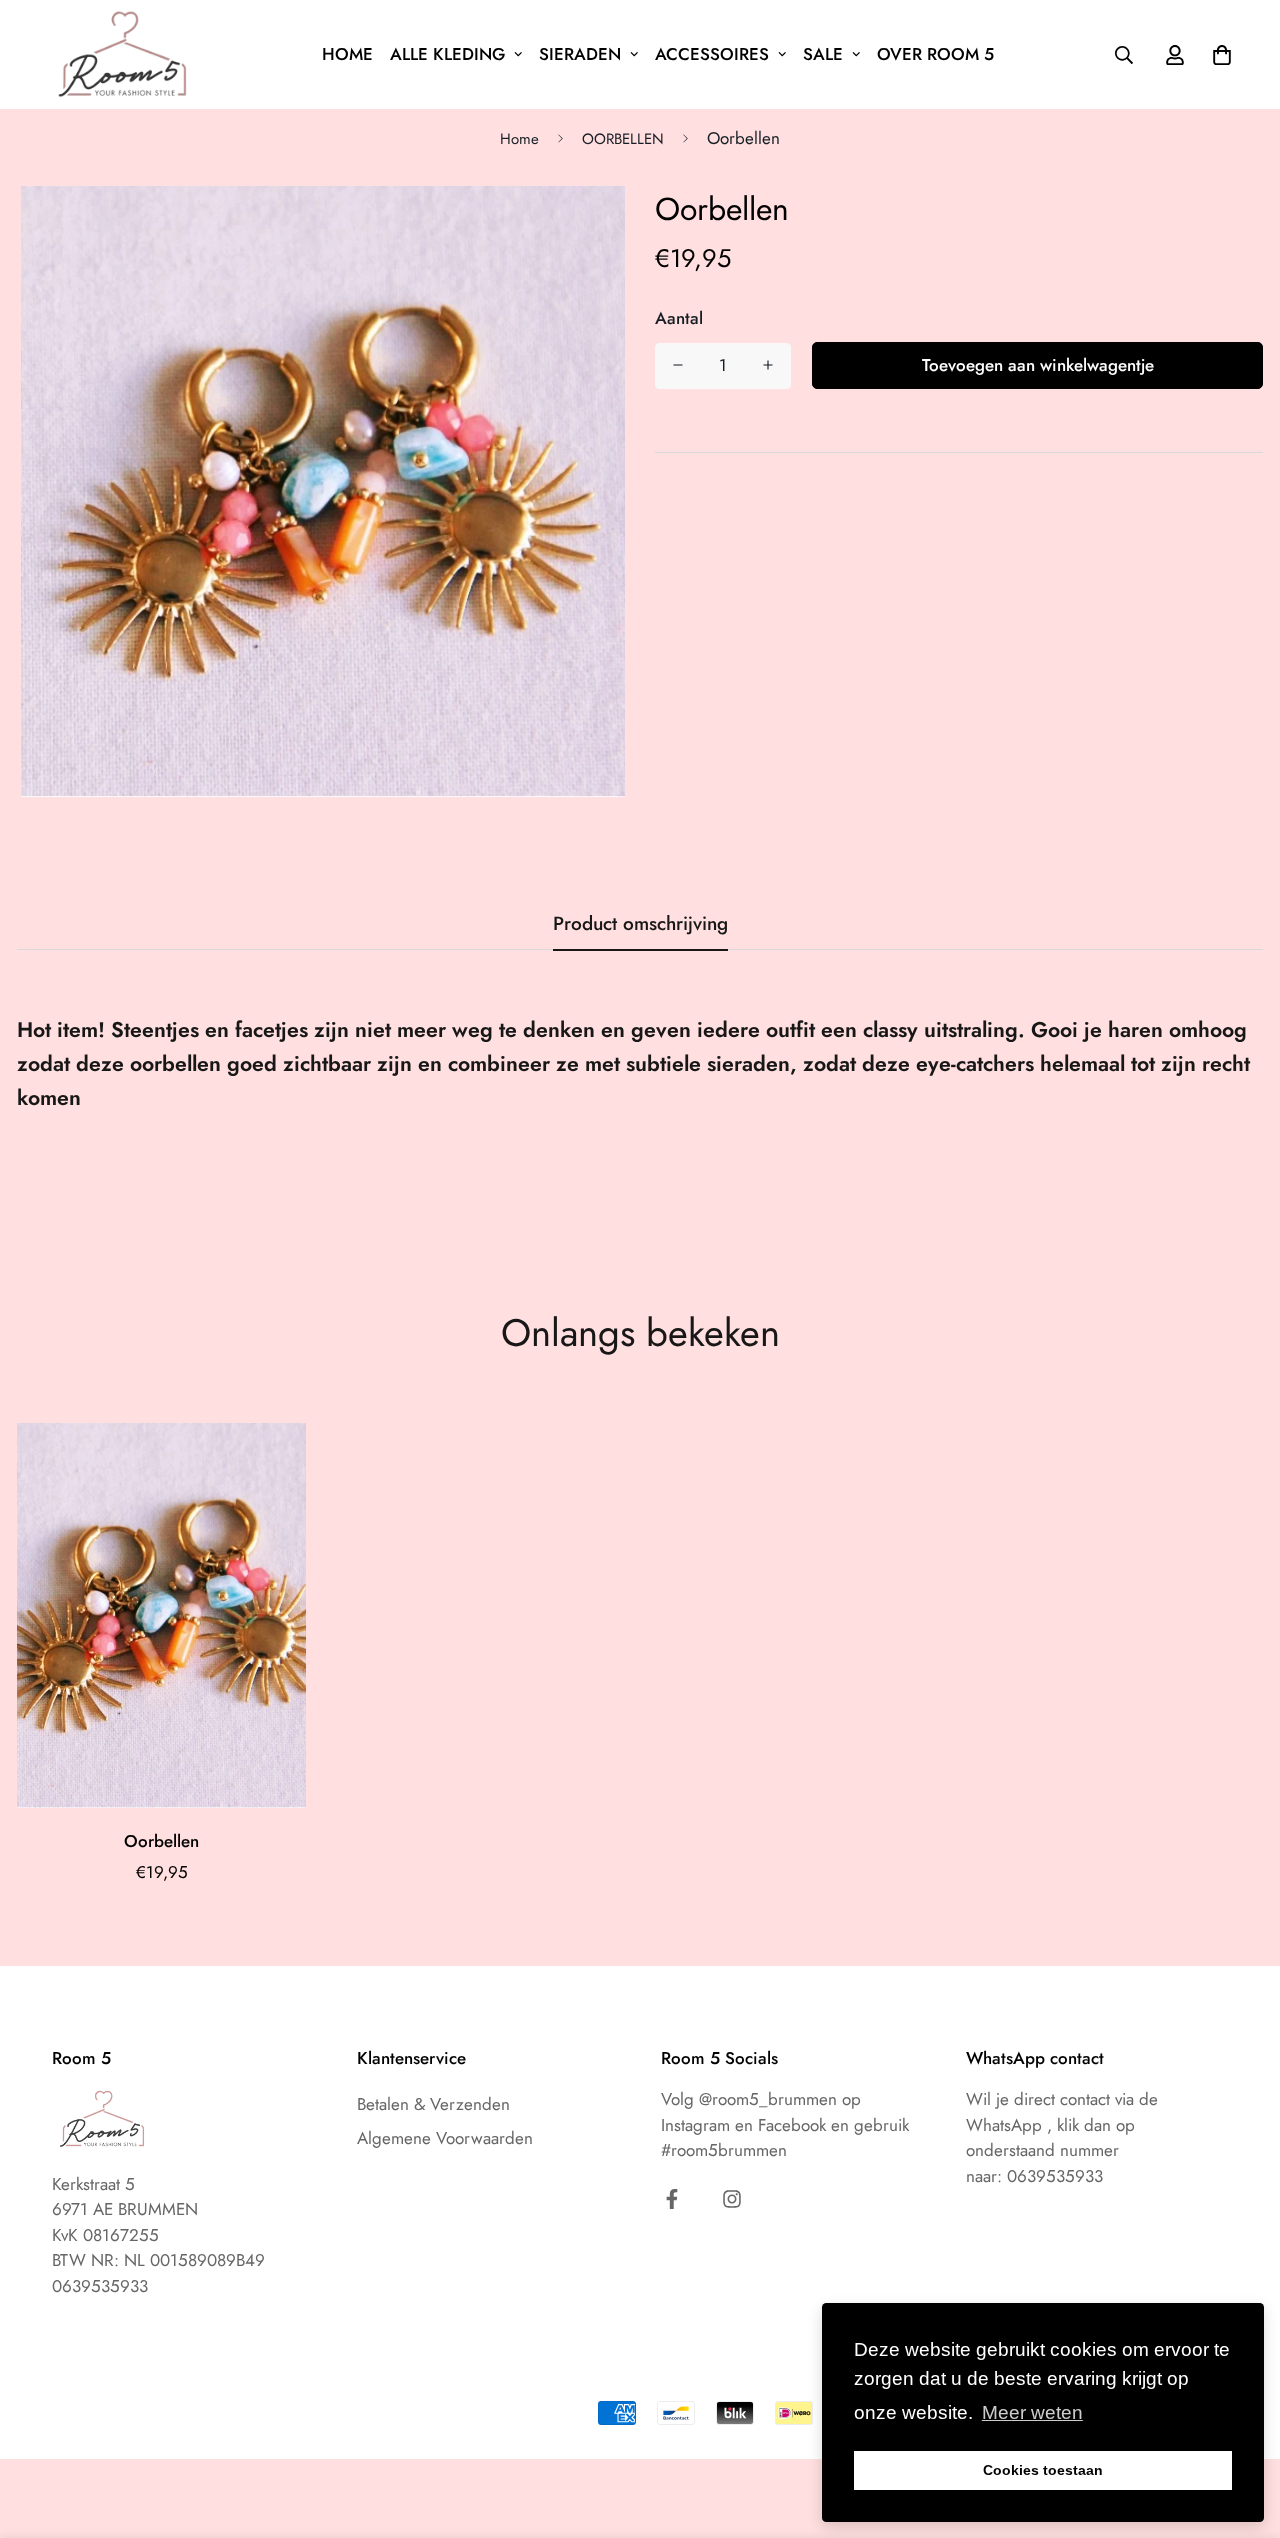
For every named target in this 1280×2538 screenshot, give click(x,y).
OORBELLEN (623, 139)
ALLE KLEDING (447, 54)
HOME (347, 54)
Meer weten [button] (1032, 2412)
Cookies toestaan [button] (1043, 2470)
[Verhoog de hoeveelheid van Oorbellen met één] (768, 365)
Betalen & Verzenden (433, 2104)
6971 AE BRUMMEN (125, 2209)
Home (519, 139)
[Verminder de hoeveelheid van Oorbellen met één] (678, 365)
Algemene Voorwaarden (445, 2138)
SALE (823, 54)
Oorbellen (161, 1841)
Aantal (679, 318)
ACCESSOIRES (712, 54)
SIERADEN (580, 54)
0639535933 (1055, 2176)
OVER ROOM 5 (935, 54)
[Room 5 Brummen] (127, 54)
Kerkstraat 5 (93, 2184)
